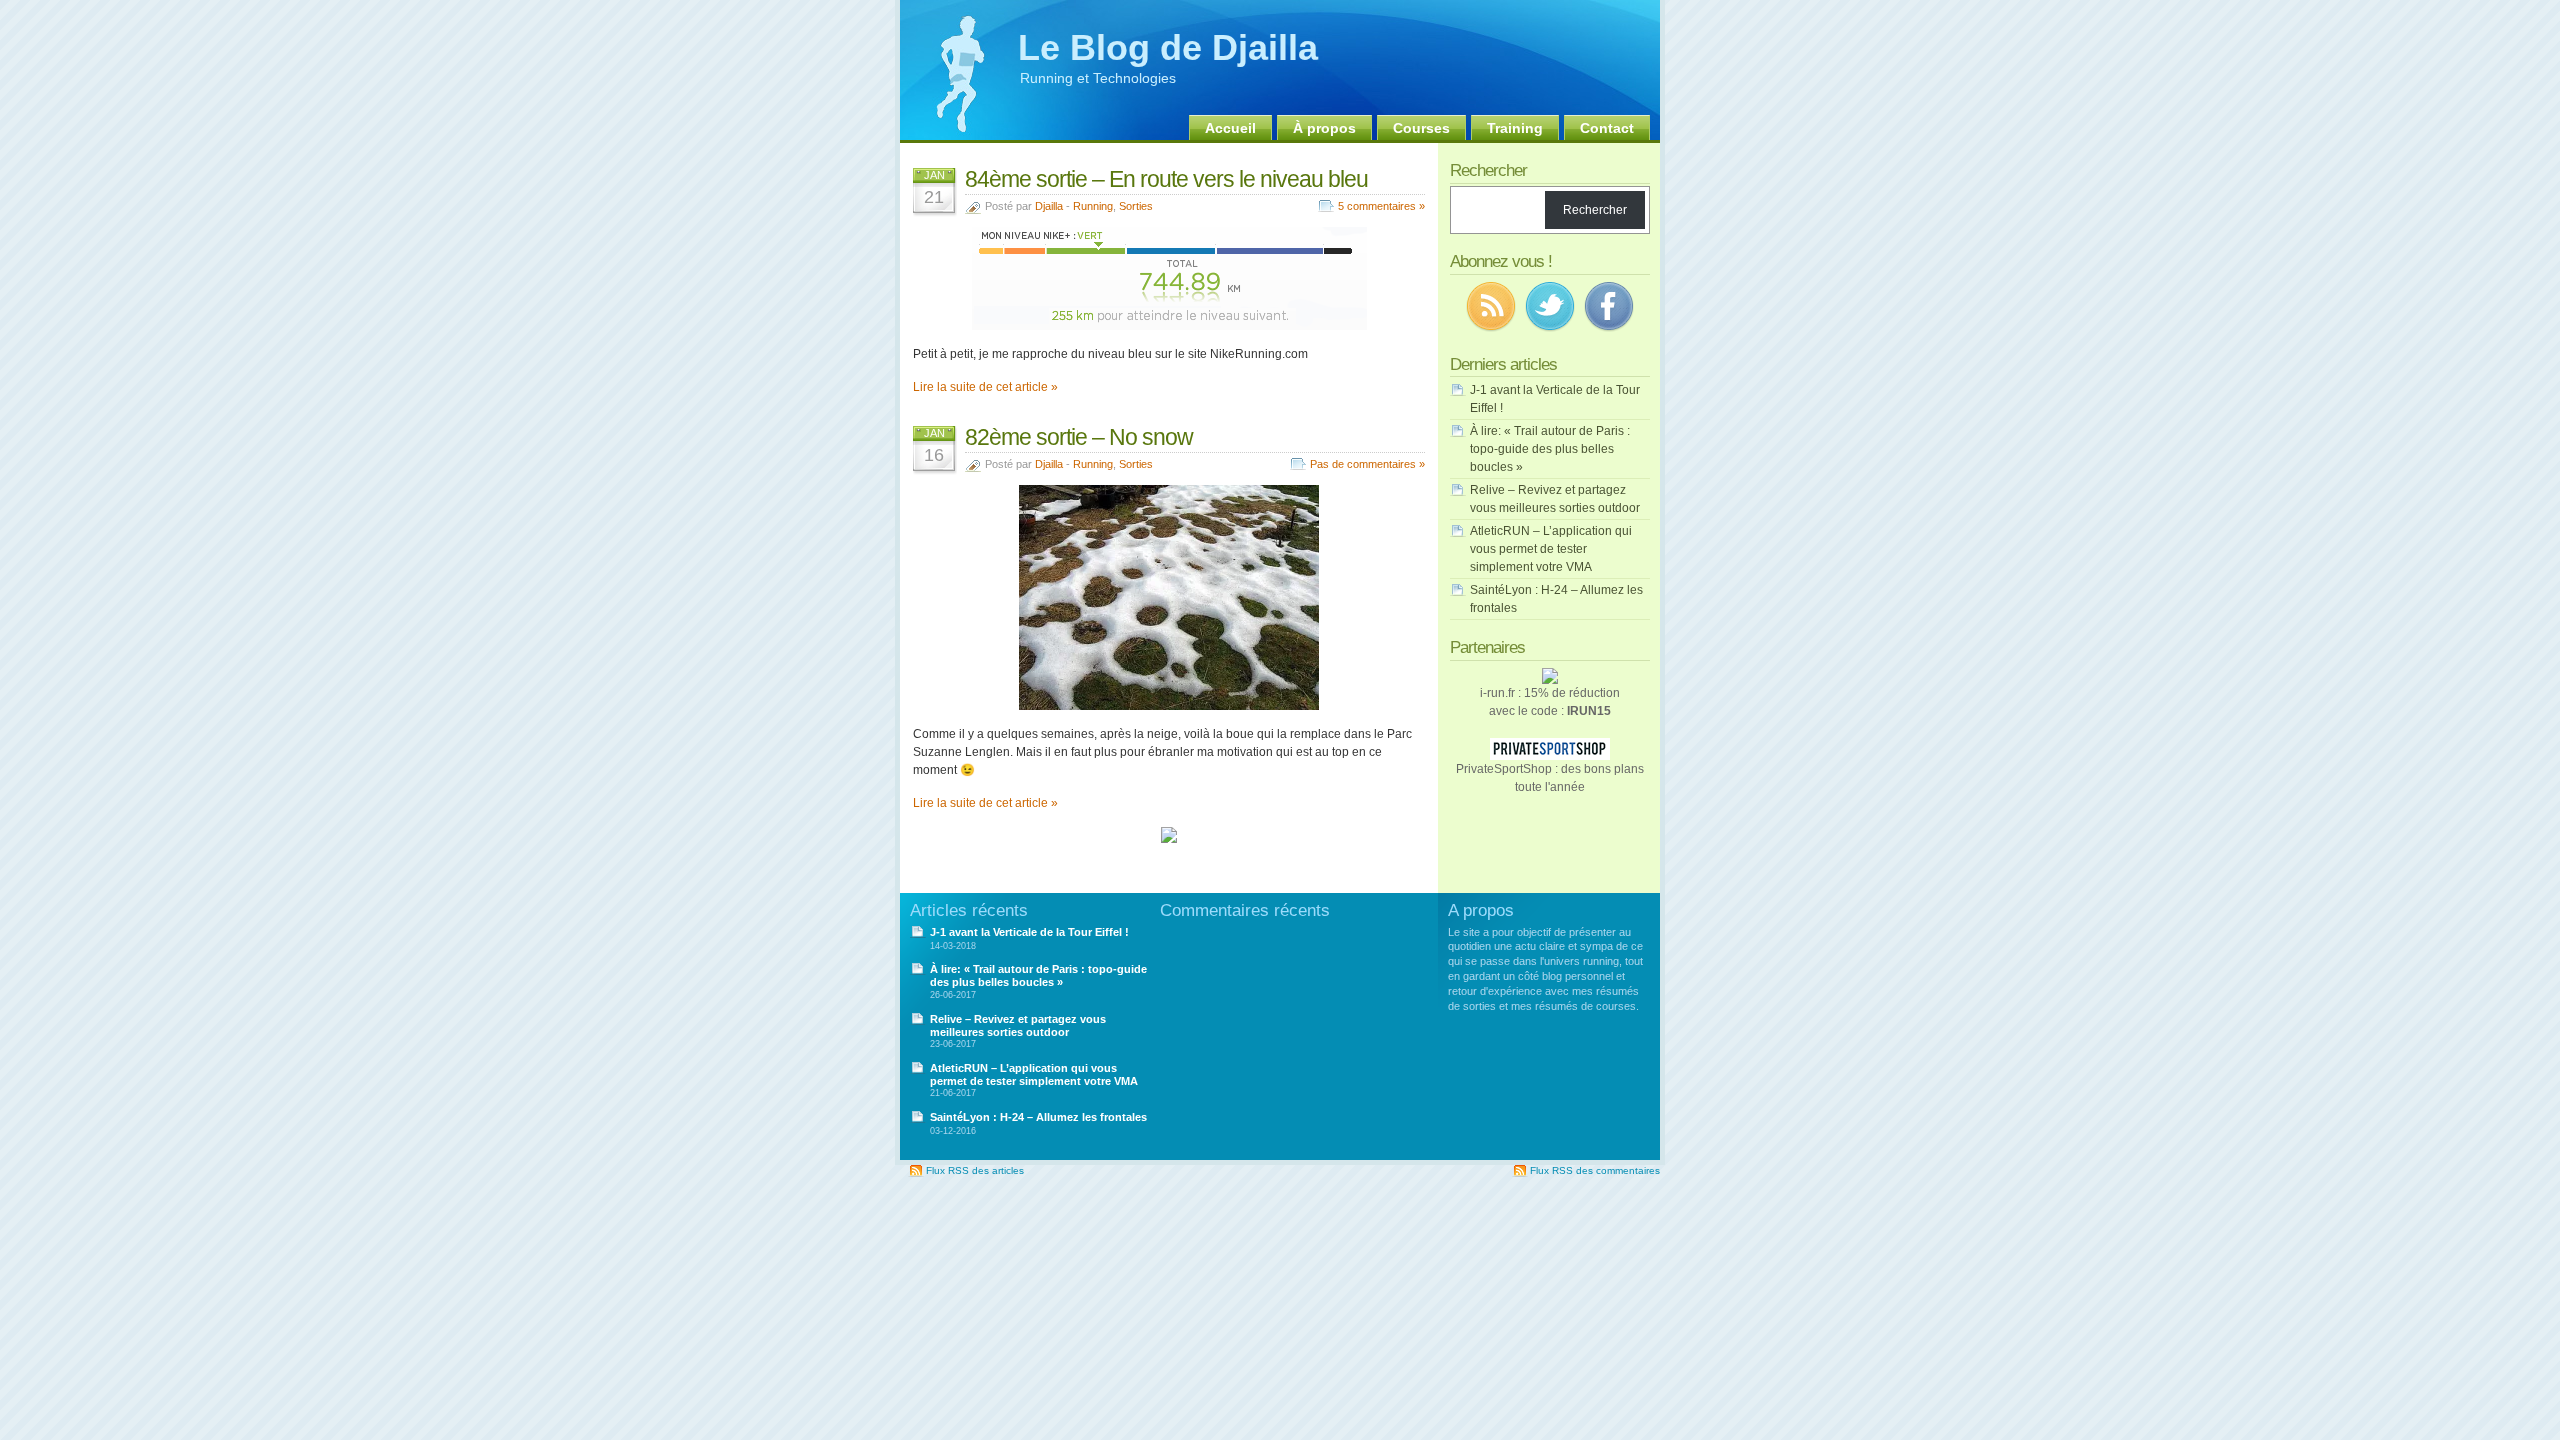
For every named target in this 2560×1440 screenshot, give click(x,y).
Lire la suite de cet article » (985, 387)
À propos (1324, 128)
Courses (1421, 128)
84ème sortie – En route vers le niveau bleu (1166, 179)
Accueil (1230, 128)
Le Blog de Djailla (1168, 47)
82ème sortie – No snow (1079, 437)
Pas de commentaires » (1367, 464)
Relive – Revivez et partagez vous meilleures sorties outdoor (1018, 1025)
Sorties (1136, 206)
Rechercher (1595, 210)
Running (1093, 206)
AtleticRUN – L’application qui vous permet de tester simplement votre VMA (1551, 549)
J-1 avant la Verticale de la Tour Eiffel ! (1029, 932)
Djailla (1049, 206)
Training (1515, 128)
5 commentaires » (1381, 206)
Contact (1607, 128)
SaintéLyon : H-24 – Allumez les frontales (1038, 1117)
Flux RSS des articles (975, 1170)
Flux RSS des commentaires (1595, 1170)
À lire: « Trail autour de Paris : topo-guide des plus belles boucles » (1550, 449)
